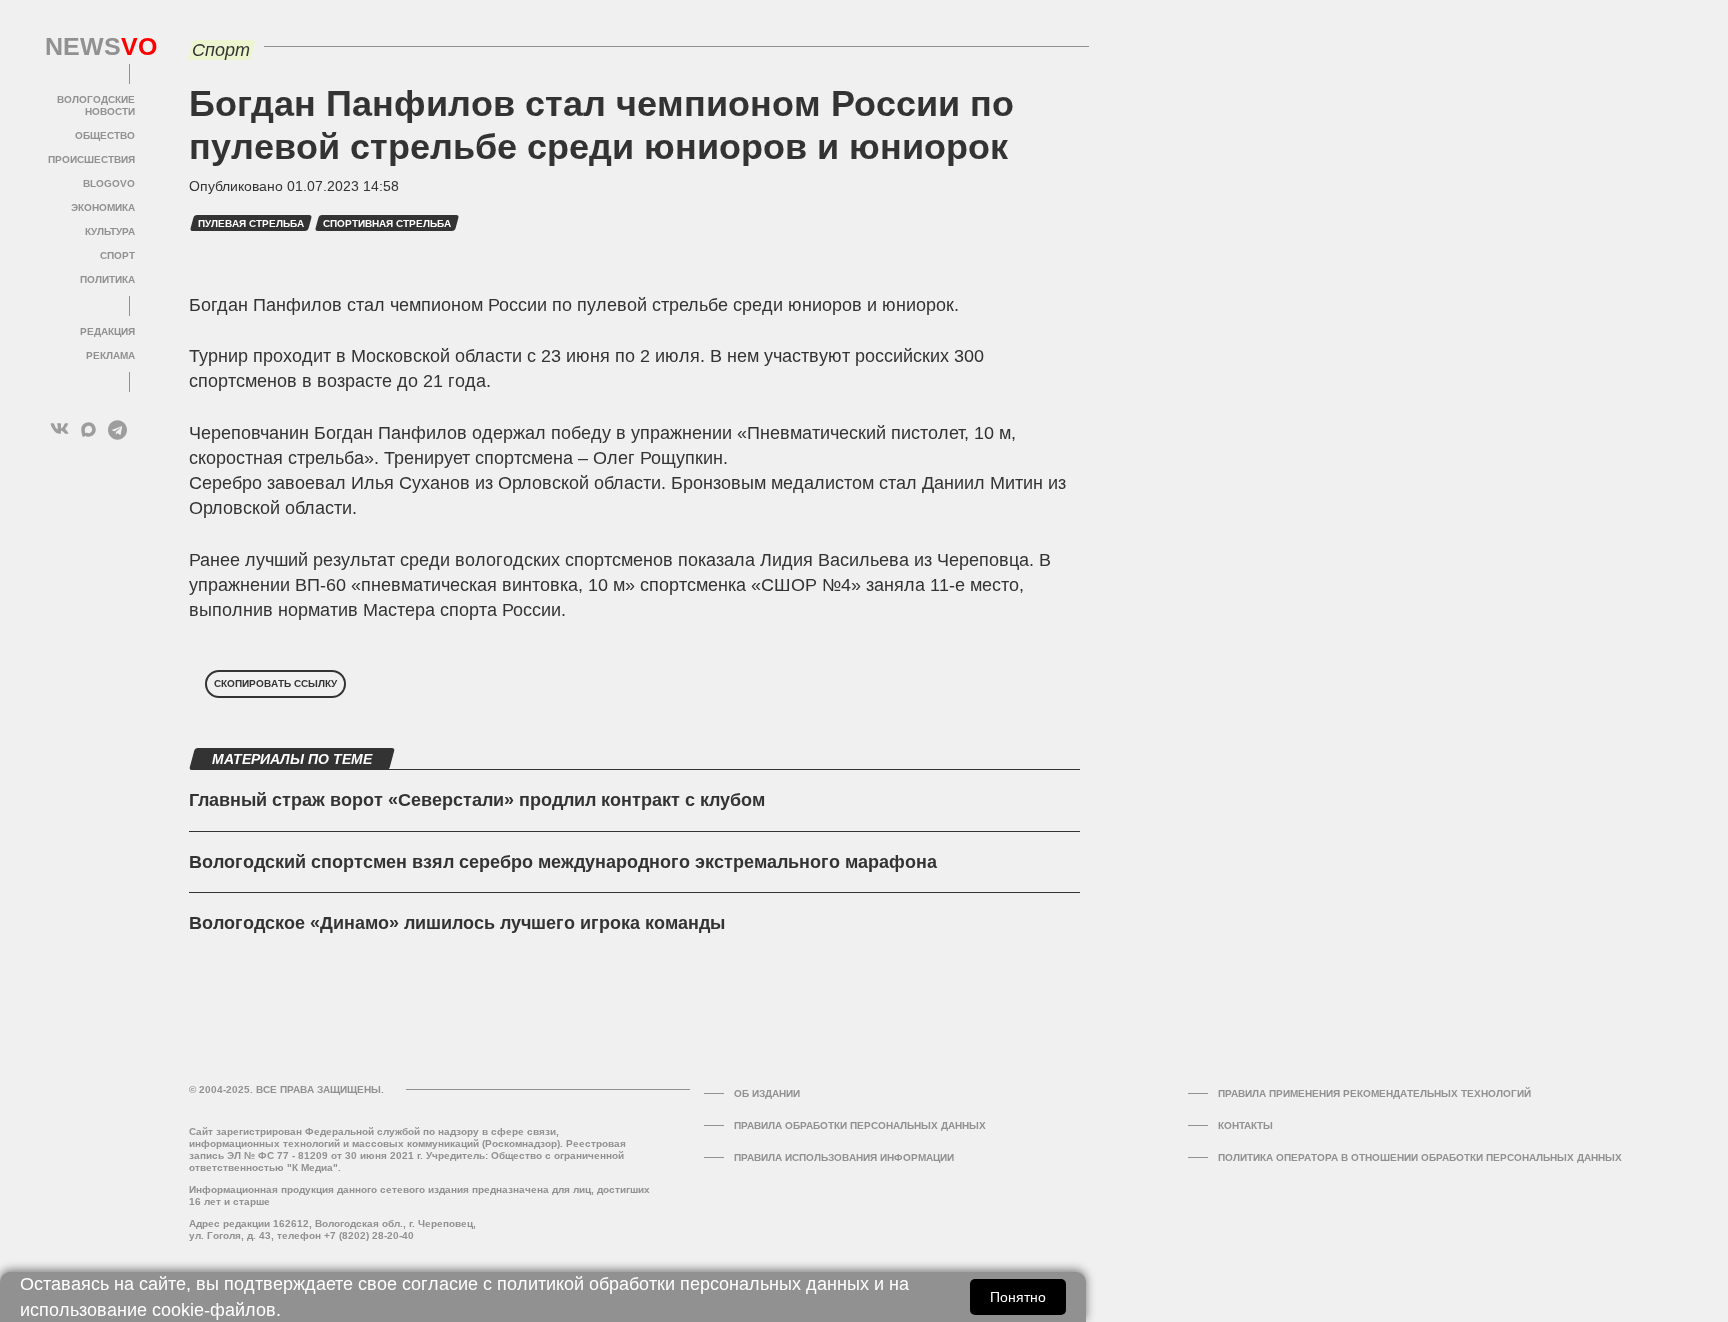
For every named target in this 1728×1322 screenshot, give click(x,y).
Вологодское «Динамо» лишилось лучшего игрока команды (457, 923)
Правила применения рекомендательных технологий (1374, 1093)
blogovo (109, 183)
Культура (110, 231)
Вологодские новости (96, 105)
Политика (107, 279)
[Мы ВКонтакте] (59, 429)
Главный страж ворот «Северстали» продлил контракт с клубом (477, 800)
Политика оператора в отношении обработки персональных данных (1420, 1157)
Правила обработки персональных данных (860, 1125)
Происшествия (91, 159)
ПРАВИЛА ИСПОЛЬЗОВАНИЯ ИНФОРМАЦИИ (844, 1157)
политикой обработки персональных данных (683, 1284)
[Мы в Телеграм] (117, 429)
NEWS (90, 47)
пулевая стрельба (251, 223)
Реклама (110, 355)
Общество (105, 135)
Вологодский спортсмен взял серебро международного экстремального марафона (563, 862)
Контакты (1245, 1125)
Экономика (103, 207)
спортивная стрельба (387, 223)
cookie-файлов (214, 1310)
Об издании (767, 1093)
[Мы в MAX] (88, 429)
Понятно (1018, 1297)
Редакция (107, 331)
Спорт (117, 255)
